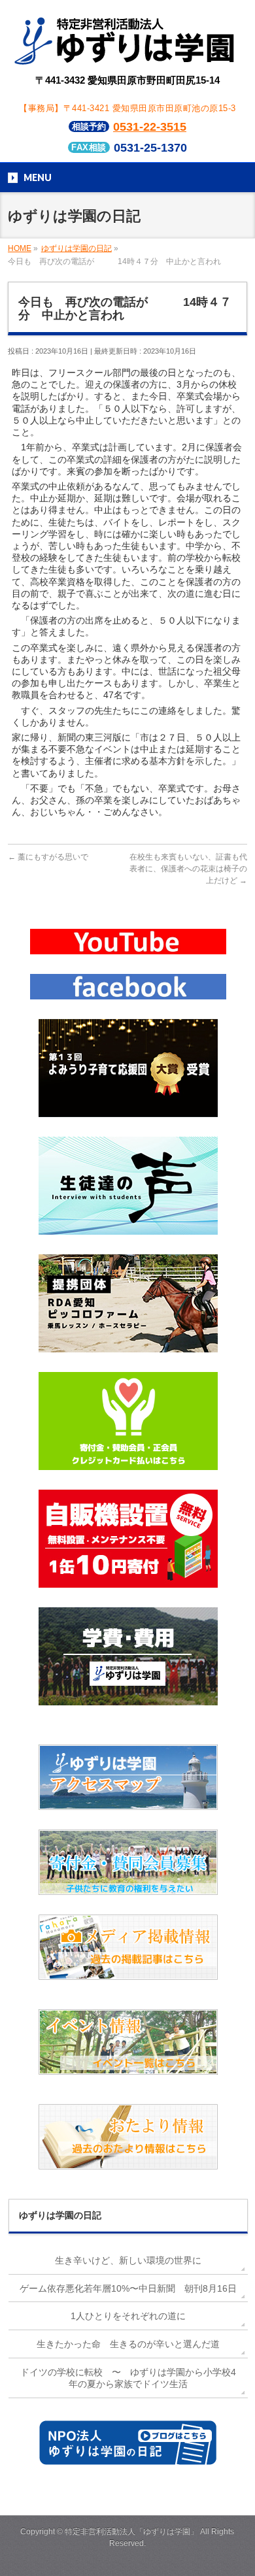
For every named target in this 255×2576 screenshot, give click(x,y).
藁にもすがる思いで (48, 857)
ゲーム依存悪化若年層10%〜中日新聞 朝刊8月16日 (128, 2288)
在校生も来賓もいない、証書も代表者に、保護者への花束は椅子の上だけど (188, 869)
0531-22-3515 (150, 127)
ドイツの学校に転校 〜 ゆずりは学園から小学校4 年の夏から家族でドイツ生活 (128, 2378)
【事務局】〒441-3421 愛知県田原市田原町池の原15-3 (127, 108)
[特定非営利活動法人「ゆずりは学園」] (127, 56)
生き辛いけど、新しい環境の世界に (128, 2260)
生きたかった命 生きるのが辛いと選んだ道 (128, 2344)
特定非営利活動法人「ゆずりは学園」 (131, 2532)
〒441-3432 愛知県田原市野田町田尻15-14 (127, 80)
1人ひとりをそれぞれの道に (128, 2316)
